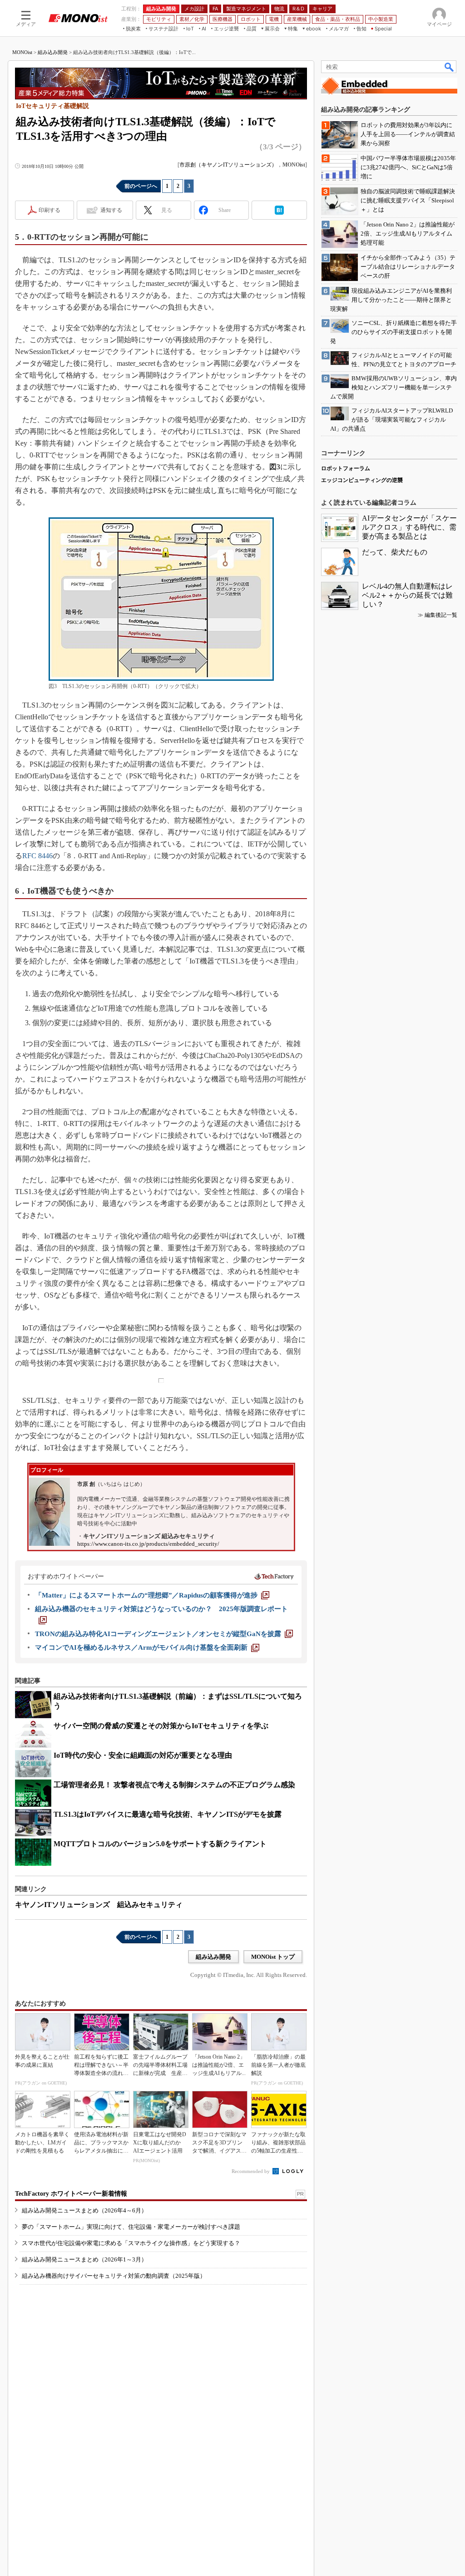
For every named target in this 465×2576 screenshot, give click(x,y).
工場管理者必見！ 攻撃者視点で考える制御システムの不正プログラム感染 (174, 1785)
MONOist (22, 52)
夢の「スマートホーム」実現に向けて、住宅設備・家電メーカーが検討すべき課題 (131, 2227)
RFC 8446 (37, 856)
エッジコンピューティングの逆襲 (362, 480)
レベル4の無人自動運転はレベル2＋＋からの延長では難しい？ (407, 595)
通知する (111, 210)
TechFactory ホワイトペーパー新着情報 (71, 2194)
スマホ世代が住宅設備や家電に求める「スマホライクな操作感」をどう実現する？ (131, 2243)
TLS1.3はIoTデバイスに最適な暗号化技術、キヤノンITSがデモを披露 (168, 1814)
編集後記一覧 (441, 615)
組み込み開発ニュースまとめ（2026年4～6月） (84, 2210)
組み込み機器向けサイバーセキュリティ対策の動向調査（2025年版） (114, 2276)
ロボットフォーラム (346, 468)
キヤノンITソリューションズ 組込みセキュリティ (99, 1905)
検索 (450, 67)
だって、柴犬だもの (395, 552)
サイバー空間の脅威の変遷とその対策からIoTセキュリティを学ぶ (161, 1726)
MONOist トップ (273, 1957)
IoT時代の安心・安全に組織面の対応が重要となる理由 (143, 1755)
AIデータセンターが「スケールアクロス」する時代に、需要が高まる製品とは (409, 527)
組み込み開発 (53, 52)
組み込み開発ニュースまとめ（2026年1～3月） (84, 2259)
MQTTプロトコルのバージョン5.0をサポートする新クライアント (160, 1844)
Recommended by (251, 2171)
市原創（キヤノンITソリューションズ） (228, 165)
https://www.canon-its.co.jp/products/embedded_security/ (148, 1544)
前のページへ (141, 186)
